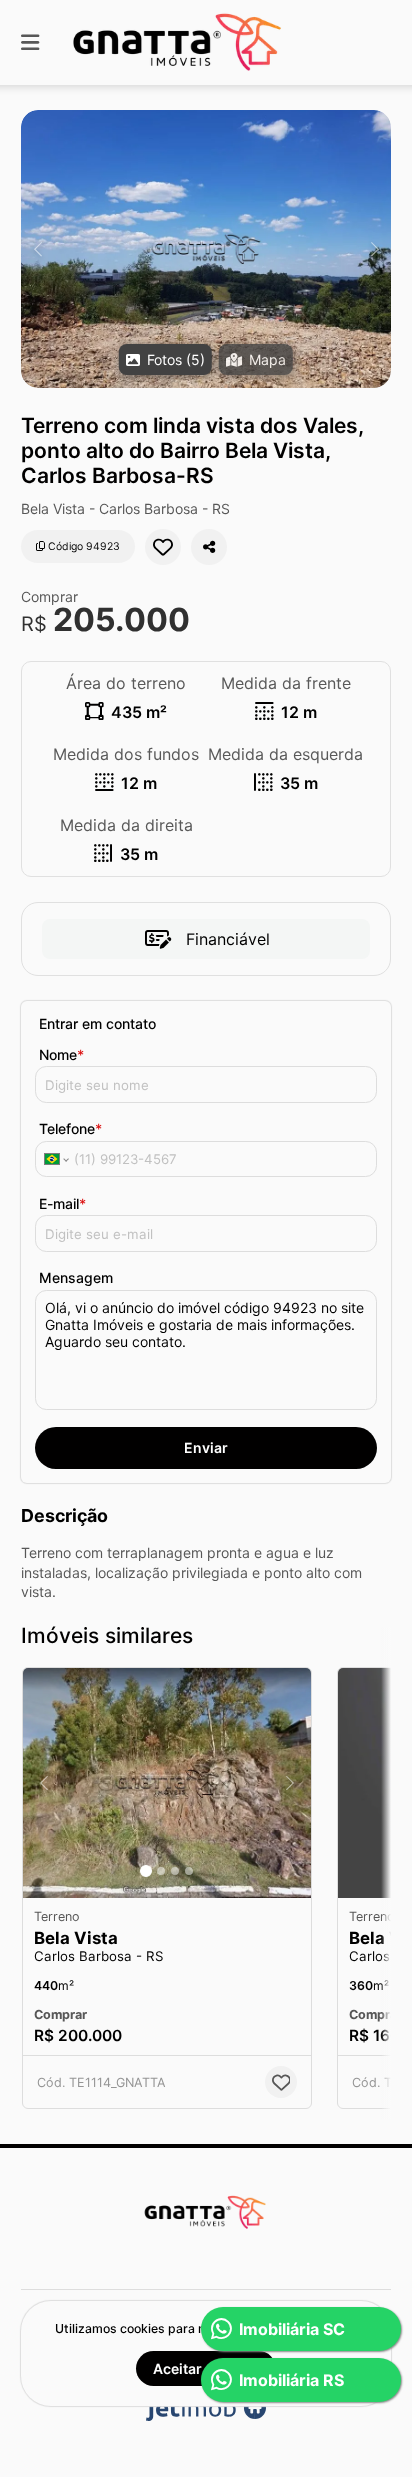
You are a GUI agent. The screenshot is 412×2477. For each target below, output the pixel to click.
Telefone (70, 1128)
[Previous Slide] (37, 249)
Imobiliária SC (292, 2329)
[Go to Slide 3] (175, 1871)
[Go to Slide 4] (189, 1871)
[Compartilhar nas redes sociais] (209, 547)
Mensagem (76, 1277)
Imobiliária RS (291, 2380)
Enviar (206, 1447)
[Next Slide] (374, 249)
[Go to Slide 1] (146, 1871)
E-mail (62, 1203)
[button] (206, 249)
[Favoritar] (163, 547)
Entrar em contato (97, 1023)
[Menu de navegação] (30, 42)
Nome (61, 1054)
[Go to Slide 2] (161, 1871)
